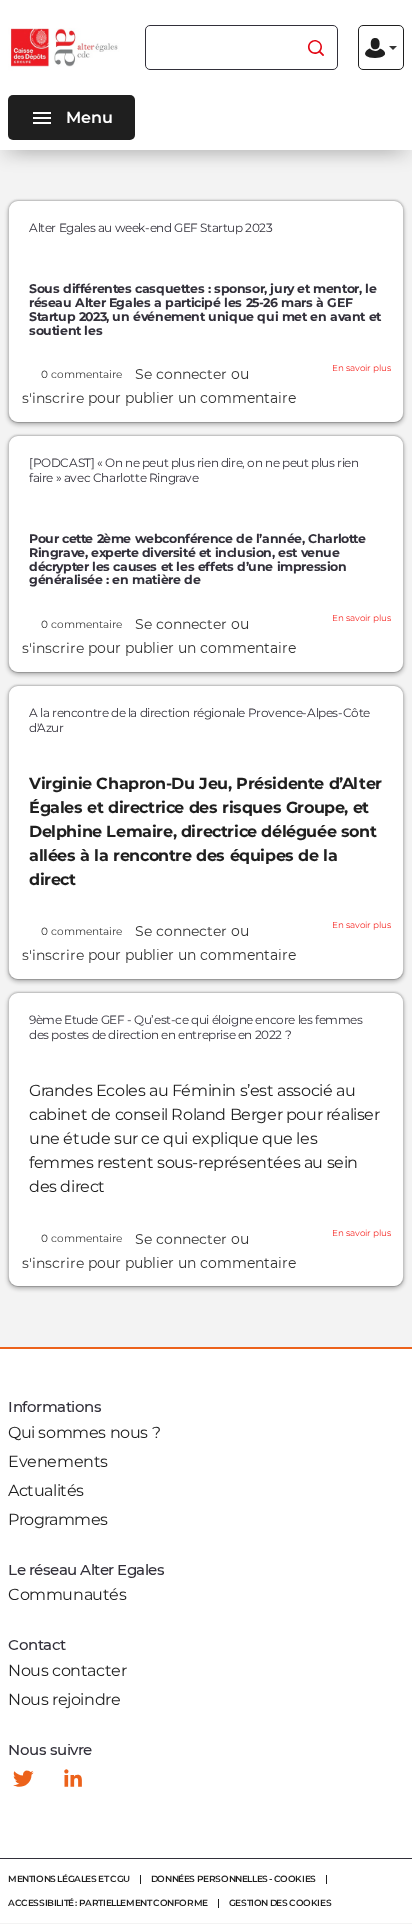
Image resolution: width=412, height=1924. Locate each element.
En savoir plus (361, 368)
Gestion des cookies (280, 1902)
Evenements (58, 1461)
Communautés (67, 1594)
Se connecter (181, 374)
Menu (89, 117)
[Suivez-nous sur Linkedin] (73, 1778)
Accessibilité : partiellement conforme (108, 1902)
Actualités (46, 1490)
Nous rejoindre (64, 1699)
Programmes (58, 1519)
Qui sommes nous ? (84, 1432)
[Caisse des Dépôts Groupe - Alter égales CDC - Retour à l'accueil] (65, 47)
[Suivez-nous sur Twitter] (23, 1778)
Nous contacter (67, 1670)
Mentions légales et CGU (69, 1878)
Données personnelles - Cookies (233, 1878)
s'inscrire (53, 398)
